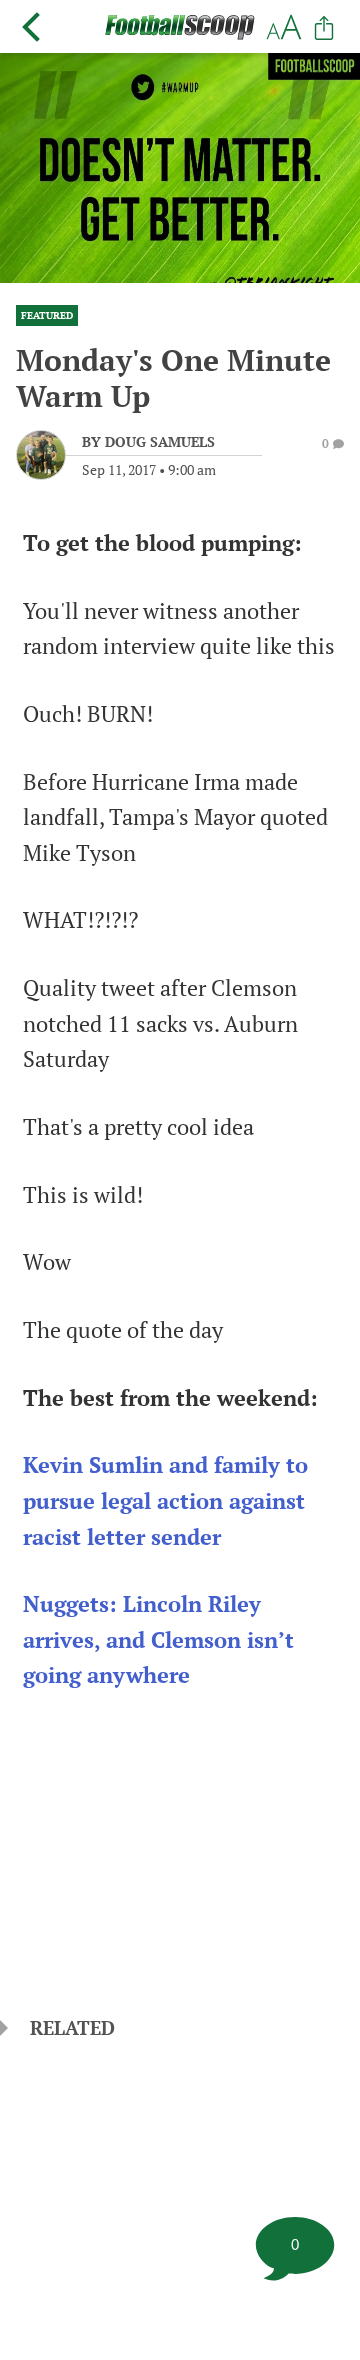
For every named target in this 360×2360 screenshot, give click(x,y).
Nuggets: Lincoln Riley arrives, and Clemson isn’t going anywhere (158, 1639)
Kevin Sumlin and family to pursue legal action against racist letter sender (165, 1500)
